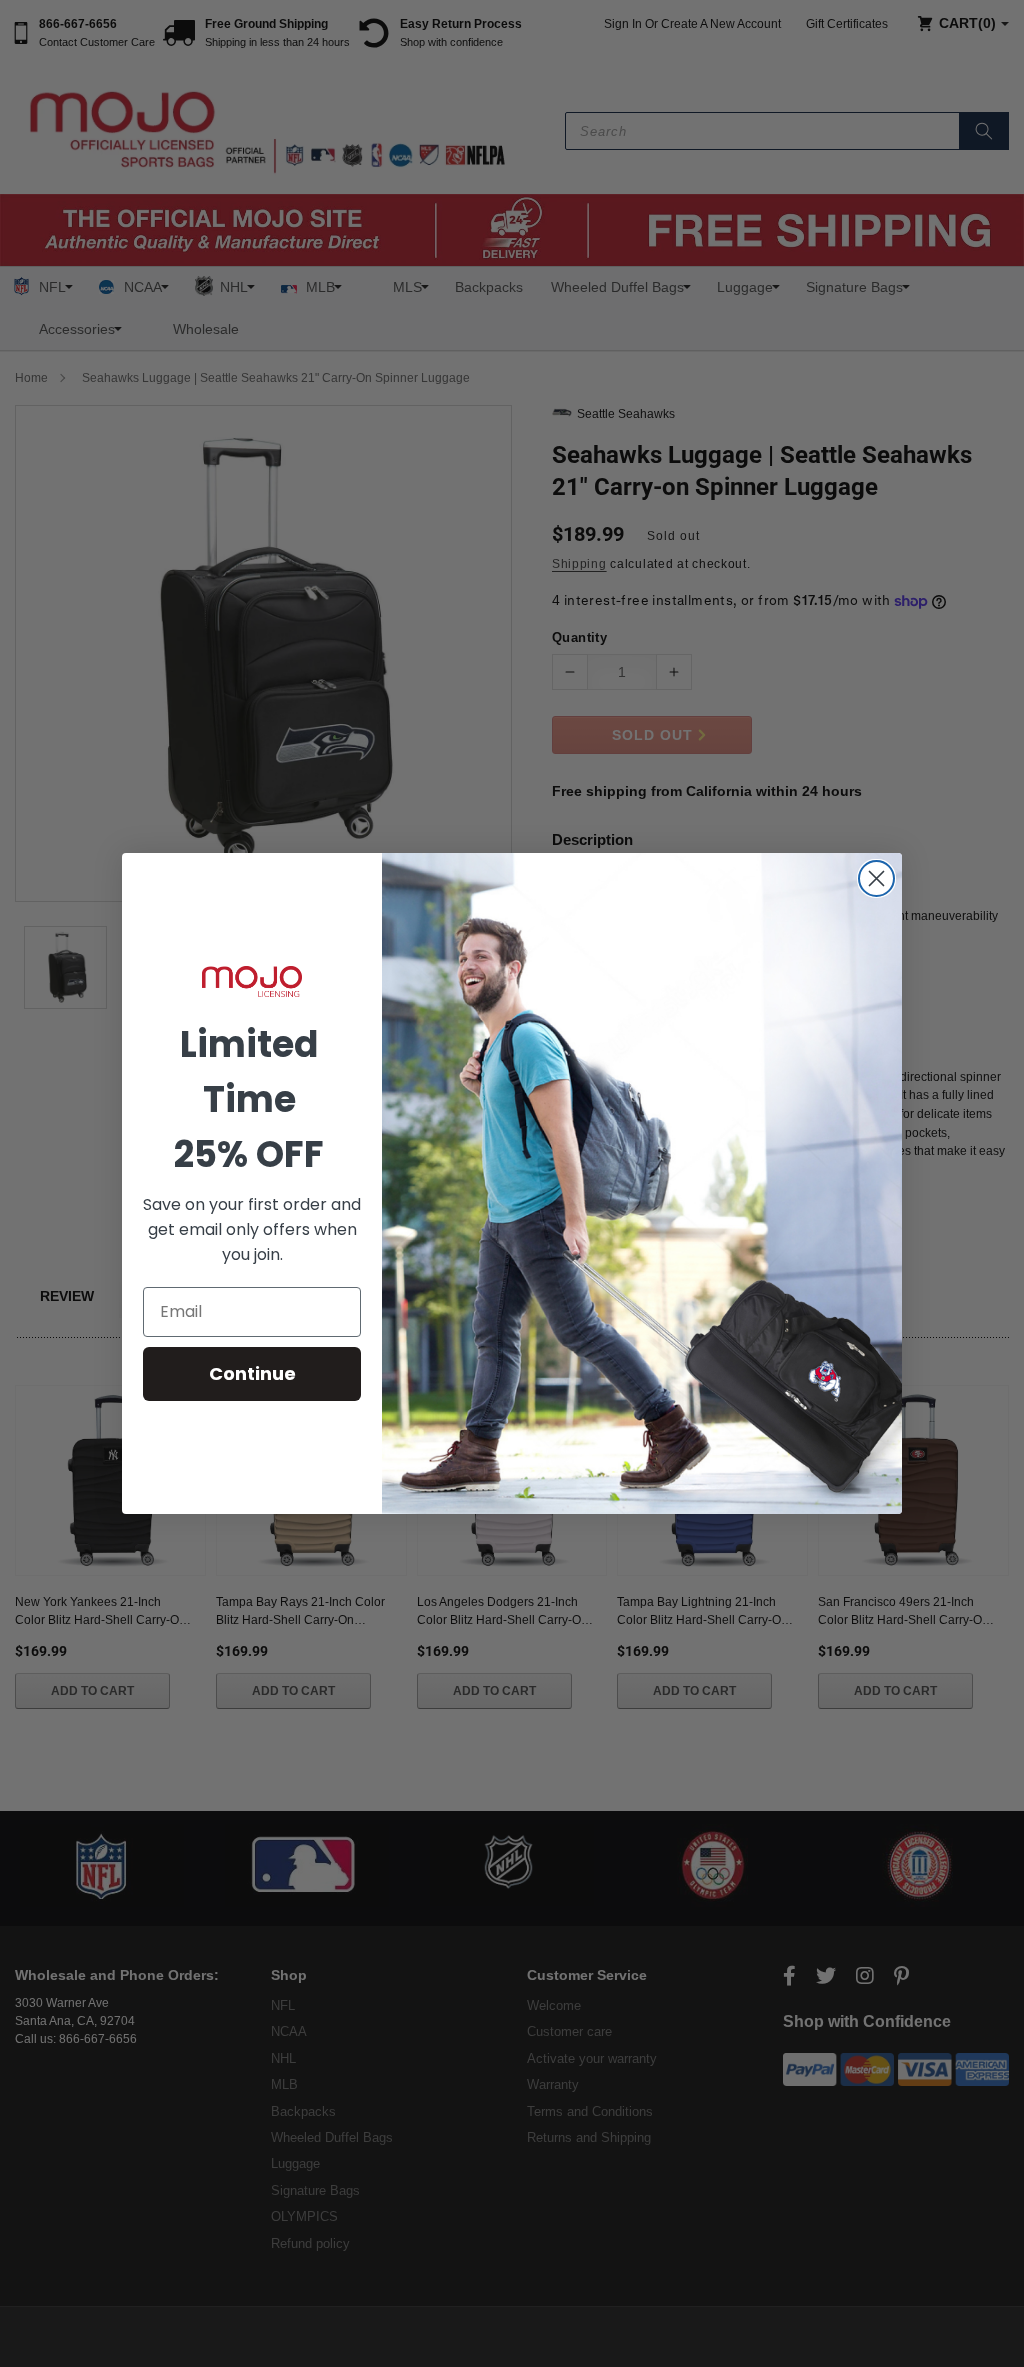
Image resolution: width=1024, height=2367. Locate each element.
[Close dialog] (876, 878)
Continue (252, 1373)
